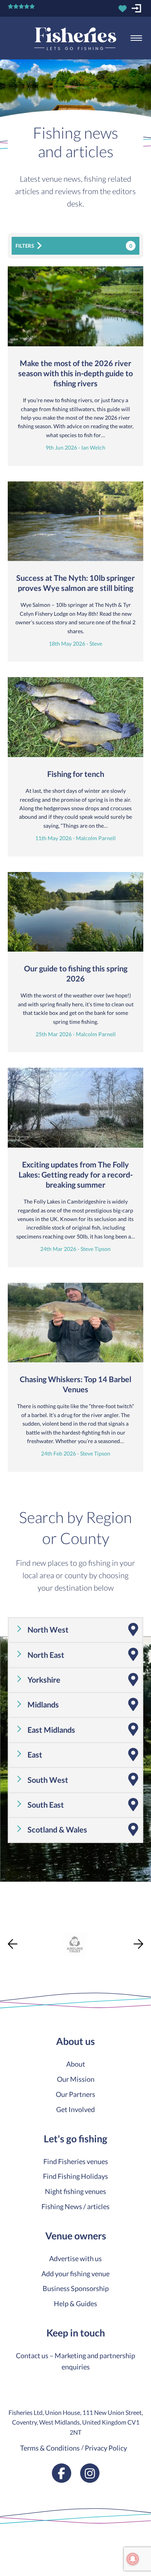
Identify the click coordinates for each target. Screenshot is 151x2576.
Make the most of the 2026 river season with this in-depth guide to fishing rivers (75, 373)
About (76, 2064)
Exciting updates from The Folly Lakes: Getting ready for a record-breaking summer (76, 1174)
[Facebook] (62, 2473)
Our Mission (76, 2079)
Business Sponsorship (76, 2288)
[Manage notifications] (133, 2559)
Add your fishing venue (75, 2274)
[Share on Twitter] (7, 1953)
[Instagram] (90, 2473)
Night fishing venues (75, 2191)
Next (138, 1944)
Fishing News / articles (75, 2206)
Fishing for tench (76, 774)
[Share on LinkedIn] (7, 1981)
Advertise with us (75, 2258)
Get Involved (75, 2109)
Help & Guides (75, 2303)
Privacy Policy (106, 2448)
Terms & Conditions (50, 2448)
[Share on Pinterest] (7, 1967)
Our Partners (75, 2094)
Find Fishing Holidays (75, 2176)
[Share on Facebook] (7, 1939)
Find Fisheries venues (76, 2161)
